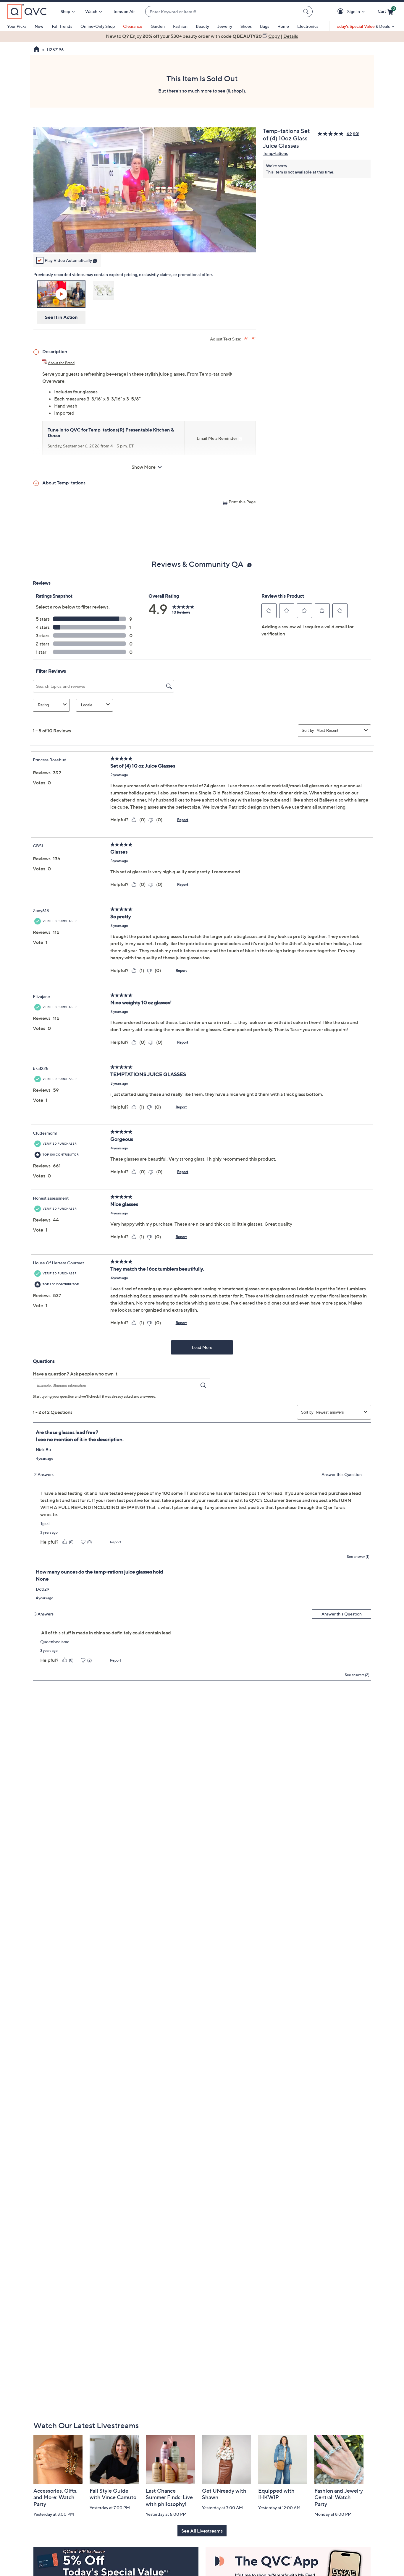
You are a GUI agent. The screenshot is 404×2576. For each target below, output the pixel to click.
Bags (265, 26)
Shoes (246, 26)
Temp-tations (275, 153)
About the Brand (61, 363)
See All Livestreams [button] (202, 2531)
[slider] (145, 240)
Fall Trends (62, 26)
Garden (158, 26)
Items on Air (124, 11)
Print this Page (242, 502)
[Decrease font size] (254, 338)
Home (283, 26)
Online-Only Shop (98, 26)
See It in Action (61, 317)
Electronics (308, 26)
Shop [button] (65, 11)
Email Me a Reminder (217, 438)
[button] (341, 12)
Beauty (202, 26)
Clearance (133, 26)
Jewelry (225, 26)
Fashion (180, 26)
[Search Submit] (307, 12)
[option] (202, 36)
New (39, 26)
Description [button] (55, 351)
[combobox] (223, 12)
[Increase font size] (246, 338)
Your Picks (17, 26)
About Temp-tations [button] (64, 483)
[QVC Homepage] (37, 50)
